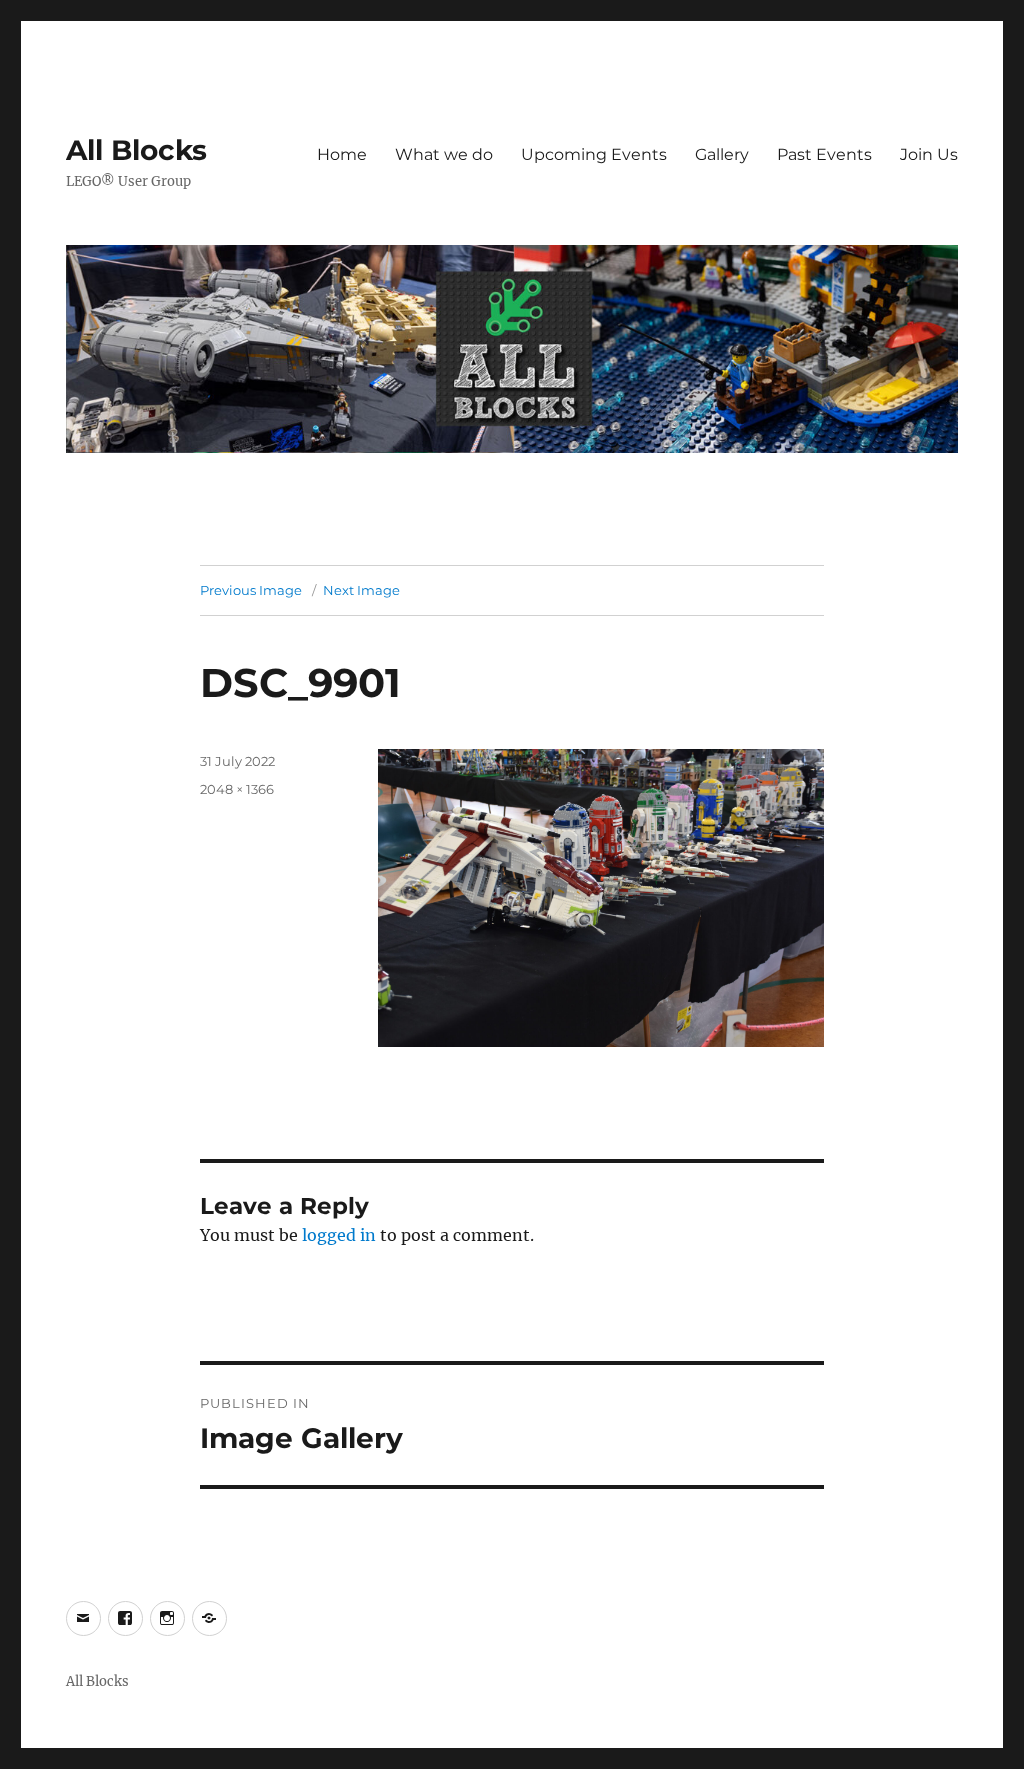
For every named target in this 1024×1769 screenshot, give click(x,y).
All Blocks (136, 150)
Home (342, 154)
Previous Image (251, 590)
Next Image (361, 590)
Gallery (722, 154)
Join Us (929, 154)
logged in (339, 1235)
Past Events (824, 154)
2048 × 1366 (237, 789)
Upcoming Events (594, 154)
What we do (444, 154)
